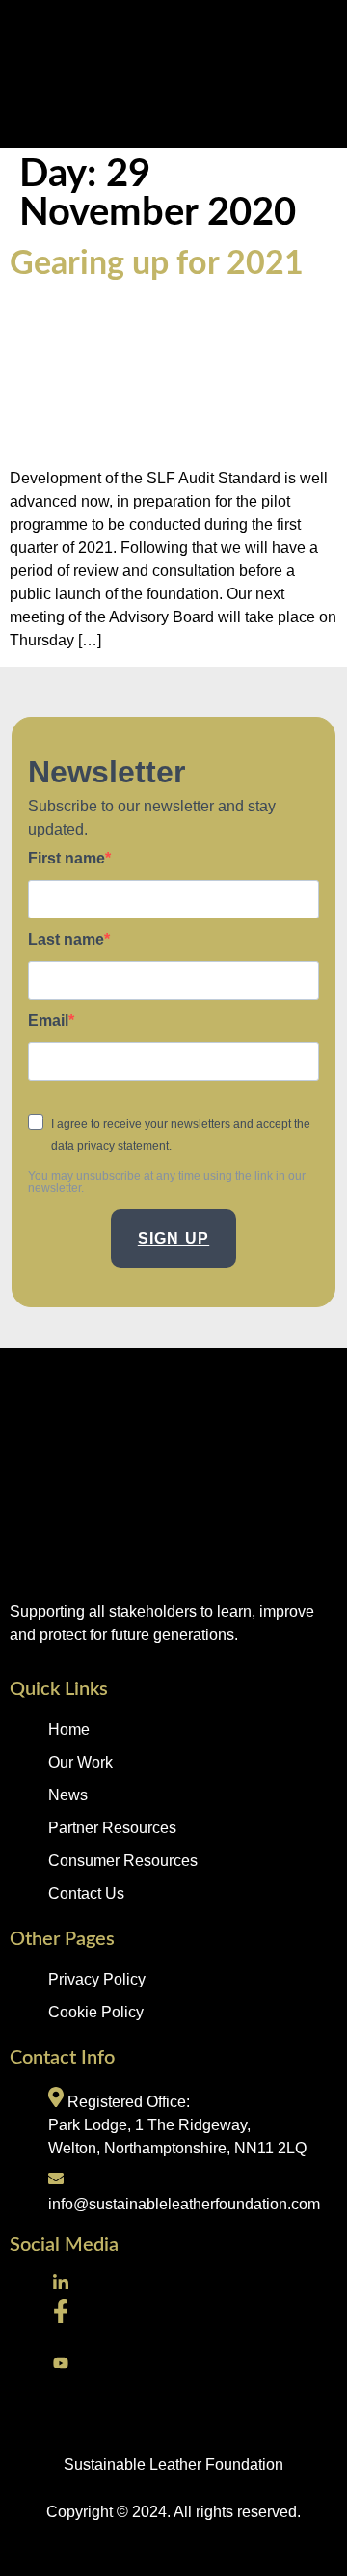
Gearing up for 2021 (157, 264)
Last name (66, 940)
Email (48, 1021)
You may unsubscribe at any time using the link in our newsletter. (167, 1182)
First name (67, 859)
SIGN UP (173, 1238)
